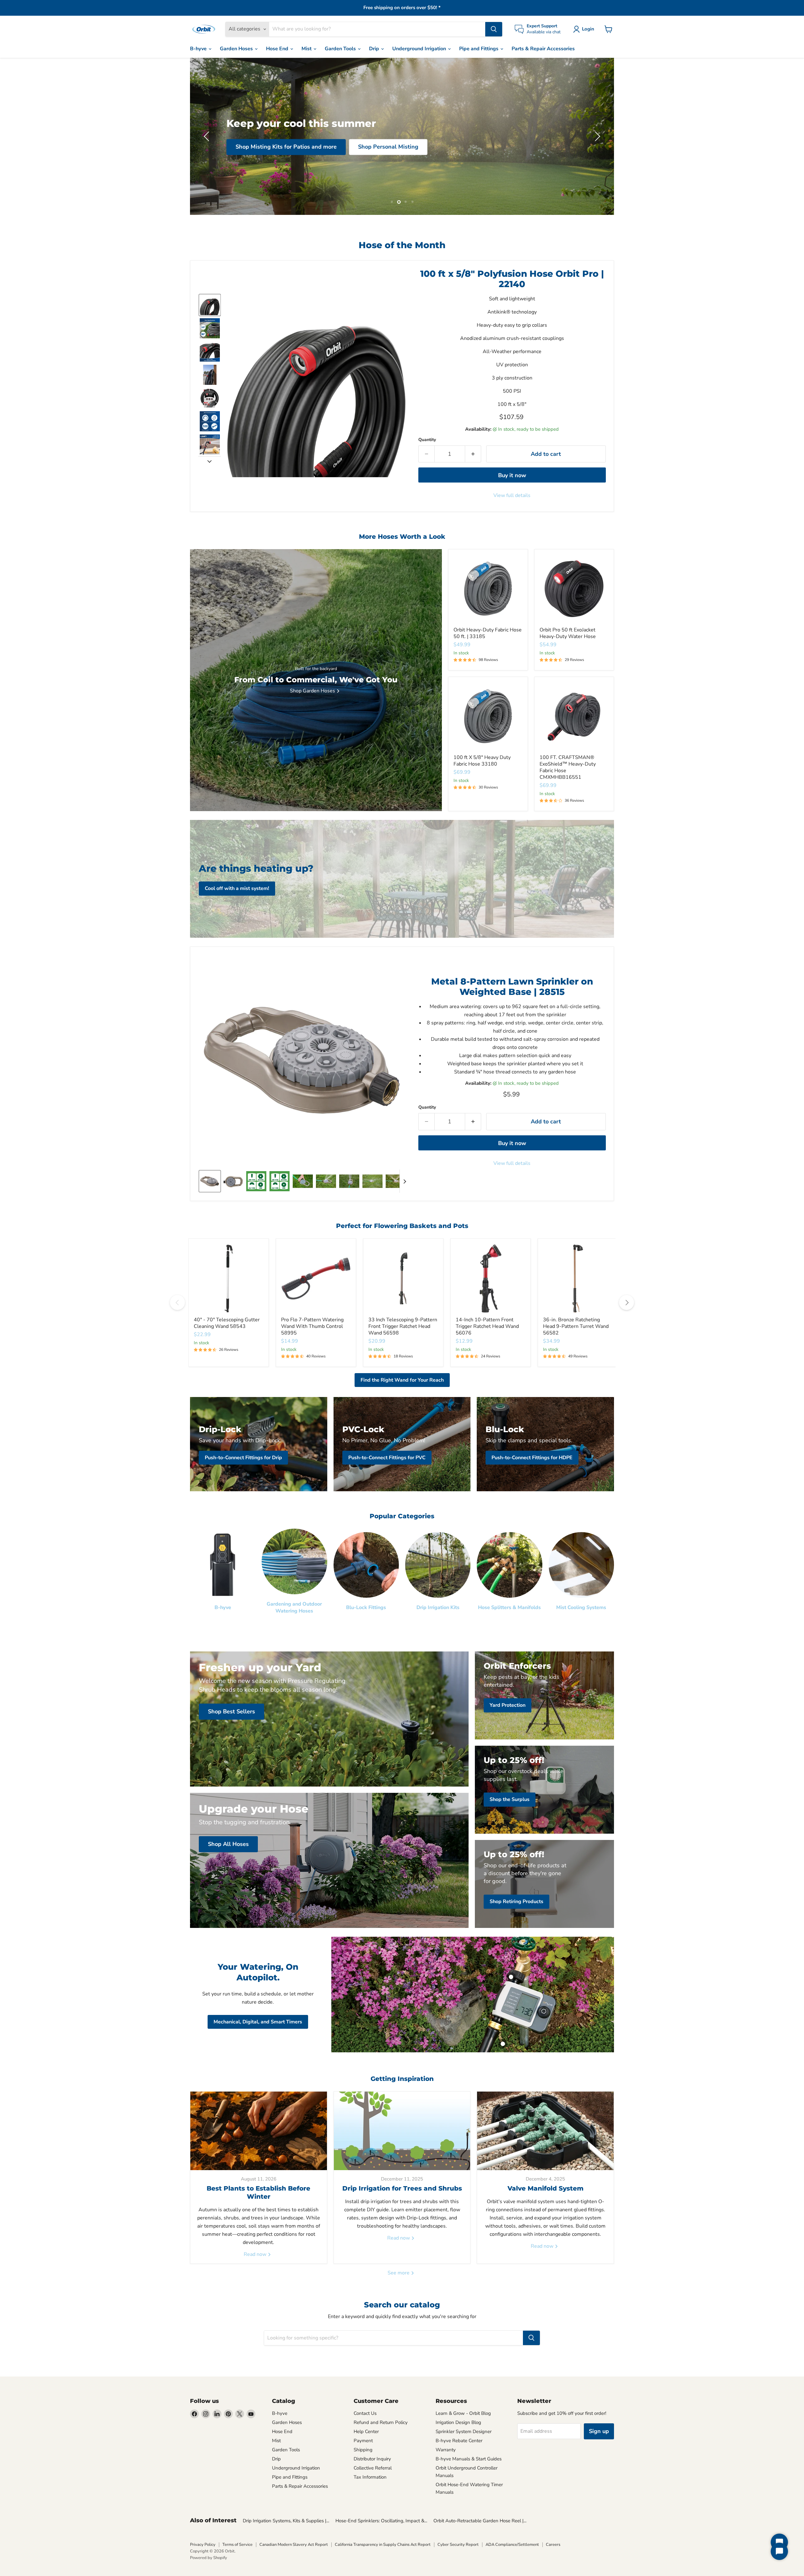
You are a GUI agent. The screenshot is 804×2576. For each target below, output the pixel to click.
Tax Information (370, 2477)
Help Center (366, 2431)
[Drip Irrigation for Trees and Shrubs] (402, 2131)
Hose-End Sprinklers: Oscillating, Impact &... (381, 2521)
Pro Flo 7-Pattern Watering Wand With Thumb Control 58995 (312, 1326)
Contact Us (365, 2413)
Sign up (599, 2431)
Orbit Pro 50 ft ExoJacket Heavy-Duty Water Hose (568, 633)
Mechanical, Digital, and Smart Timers (258, 2022)
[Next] (627, 1302)
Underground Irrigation (420, 49)
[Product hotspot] (511, 1977)
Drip (375, 49)
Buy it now (512, 475)
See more (399, 2273)
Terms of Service (237, 2545)
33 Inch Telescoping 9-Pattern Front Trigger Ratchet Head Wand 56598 (403, 1326)
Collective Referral (373, 2468)
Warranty (446, 2450)
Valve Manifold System (546, 2188)
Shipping (363, 2450)
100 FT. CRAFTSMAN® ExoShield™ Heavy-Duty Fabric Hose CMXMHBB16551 (568, 767)
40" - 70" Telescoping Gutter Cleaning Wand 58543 (227, 1323)
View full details (512, 495)
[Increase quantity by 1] (473, 454)
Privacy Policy (203, 2545)
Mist (307, 49)
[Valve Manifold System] (545, 2131)
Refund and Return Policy (381, 2422)
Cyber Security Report (458, 2545)
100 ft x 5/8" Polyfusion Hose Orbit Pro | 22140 (512, 279)
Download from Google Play (348, 163)
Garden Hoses (237, 49)
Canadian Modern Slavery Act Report (294, 2545)
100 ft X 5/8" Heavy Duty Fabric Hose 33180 (482, 761)
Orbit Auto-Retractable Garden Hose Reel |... (480, 2521)
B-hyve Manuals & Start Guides (469, 2459)
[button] (585, 29)
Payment (363, 2441)
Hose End (278, 49)
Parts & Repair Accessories (543, 49)
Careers (553, 2545)
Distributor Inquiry (372, 2459)
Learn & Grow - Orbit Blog (463, 2413)
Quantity (427, 440)
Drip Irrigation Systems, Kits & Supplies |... (286, 2521)
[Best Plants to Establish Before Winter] (259, 2131)
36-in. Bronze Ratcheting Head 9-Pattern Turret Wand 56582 (576, 1326)
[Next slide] (209, 461)
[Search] (494, 29)
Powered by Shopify (209, 2558)
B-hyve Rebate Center (459, 2441)
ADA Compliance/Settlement (512, 2545)
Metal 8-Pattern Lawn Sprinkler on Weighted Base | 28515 (512, 987)
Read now (256, 2254)
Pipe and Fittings (479, 49)
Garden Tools (341, 49)
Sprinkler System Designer (464, 2431)
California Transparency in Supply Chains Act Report (383, 2545)
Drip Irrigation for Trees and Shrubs (402, 2188)
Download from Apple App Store (450, 163)
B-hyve (199, 49)
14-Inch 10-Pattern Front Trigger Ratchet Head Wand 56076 (487, 1326)
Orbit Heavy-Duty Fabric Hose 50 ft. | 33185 (488, 633)
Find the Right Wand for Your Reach (402, 1380)
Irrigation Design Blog (458, 2422)
